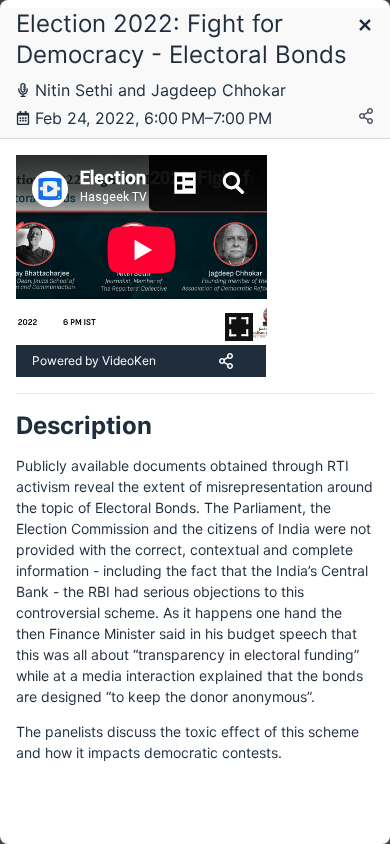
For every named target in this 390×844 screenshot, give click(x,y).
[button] (365, 26)
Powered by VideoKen (94, 360)
